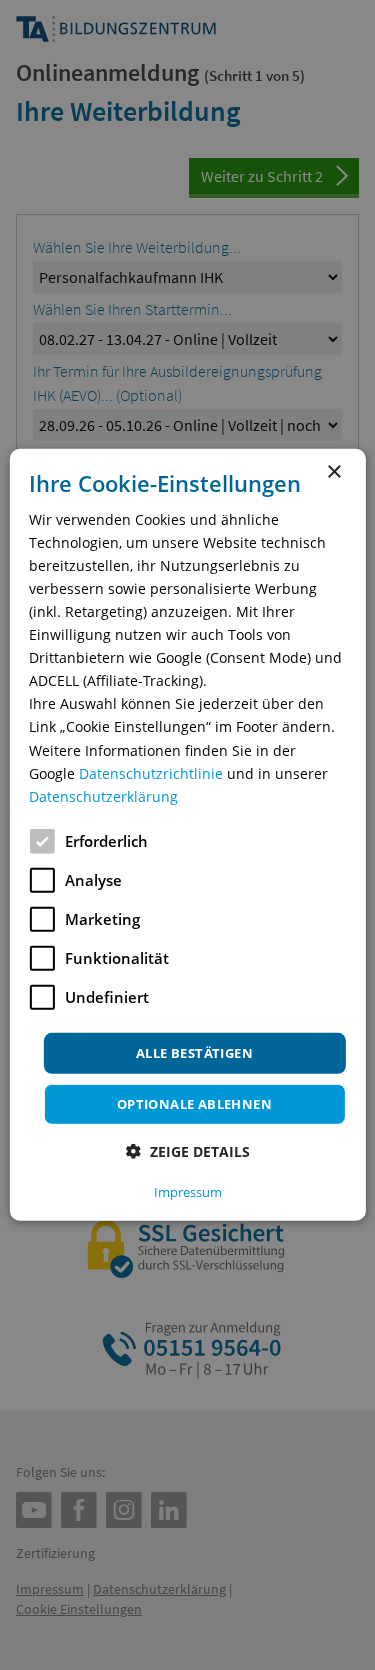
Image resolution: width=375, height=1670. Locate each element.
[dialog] (187, 835)
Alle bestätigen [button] (194, 1053)
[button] (188, 1151)
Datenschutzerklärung (103, 796)
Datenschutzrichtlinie (151, 772)
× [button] (333, 472)
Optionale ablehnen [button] (194, 1104)
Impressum (188, 1192)
